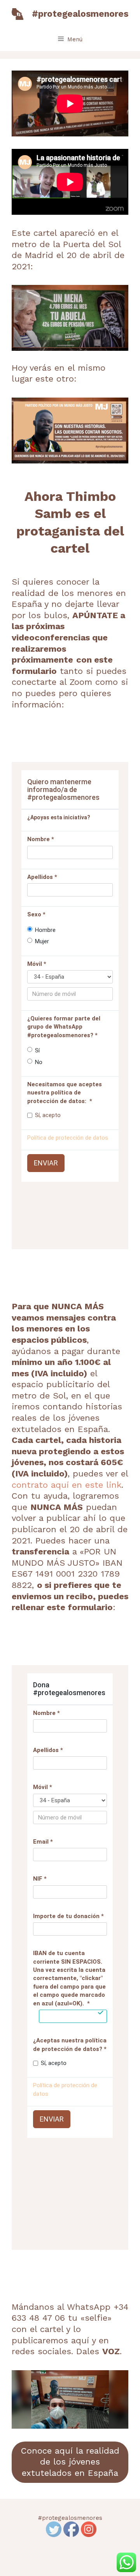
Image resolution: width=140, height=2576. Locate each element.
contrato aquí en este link (66, 1485)
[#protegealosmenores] (17, 13)
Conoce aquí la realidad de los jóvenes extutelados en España (70, 2462)
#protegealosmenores (80, 14)
